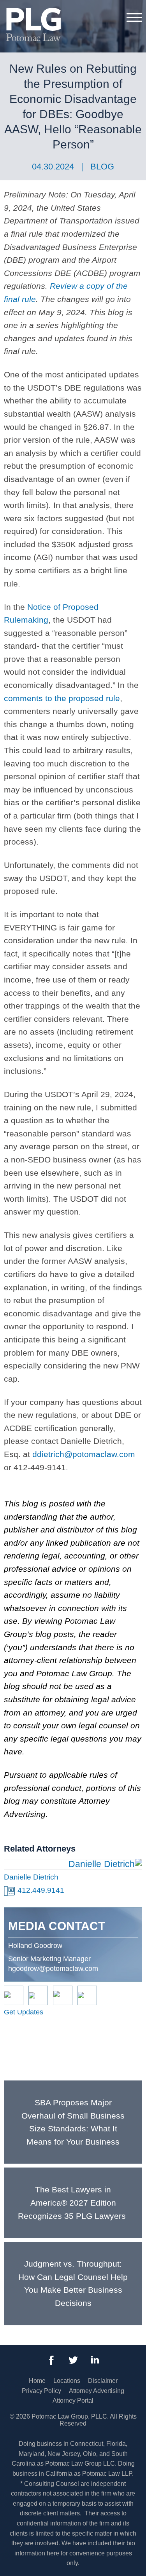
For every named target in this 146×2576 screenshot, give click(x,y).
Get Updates (24, 2012)
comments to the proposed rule (62, 698)
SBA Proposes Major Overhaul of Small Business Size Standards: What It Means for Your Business (73, 2122)
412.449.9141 (41, 1890)
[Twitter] (73, 2360)
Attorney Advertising (97, 2391)
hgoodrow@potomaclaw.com (53, 1969)
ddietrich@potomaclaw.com (84, 1454)
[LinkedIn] (95, 2360)
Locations (67, 2381)
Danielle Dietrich (31, 1877)
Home (37, 2381)
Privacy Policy (41, 2391)
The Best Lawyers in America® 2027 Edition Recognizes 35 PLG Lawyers (73, 2203)
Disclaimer (103, 2381)
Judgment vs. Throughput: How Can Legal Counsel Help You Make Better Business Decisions (73, 2283)
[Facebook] (51, 2360)
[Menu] (134, 17)
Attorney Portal (73, 2401)
